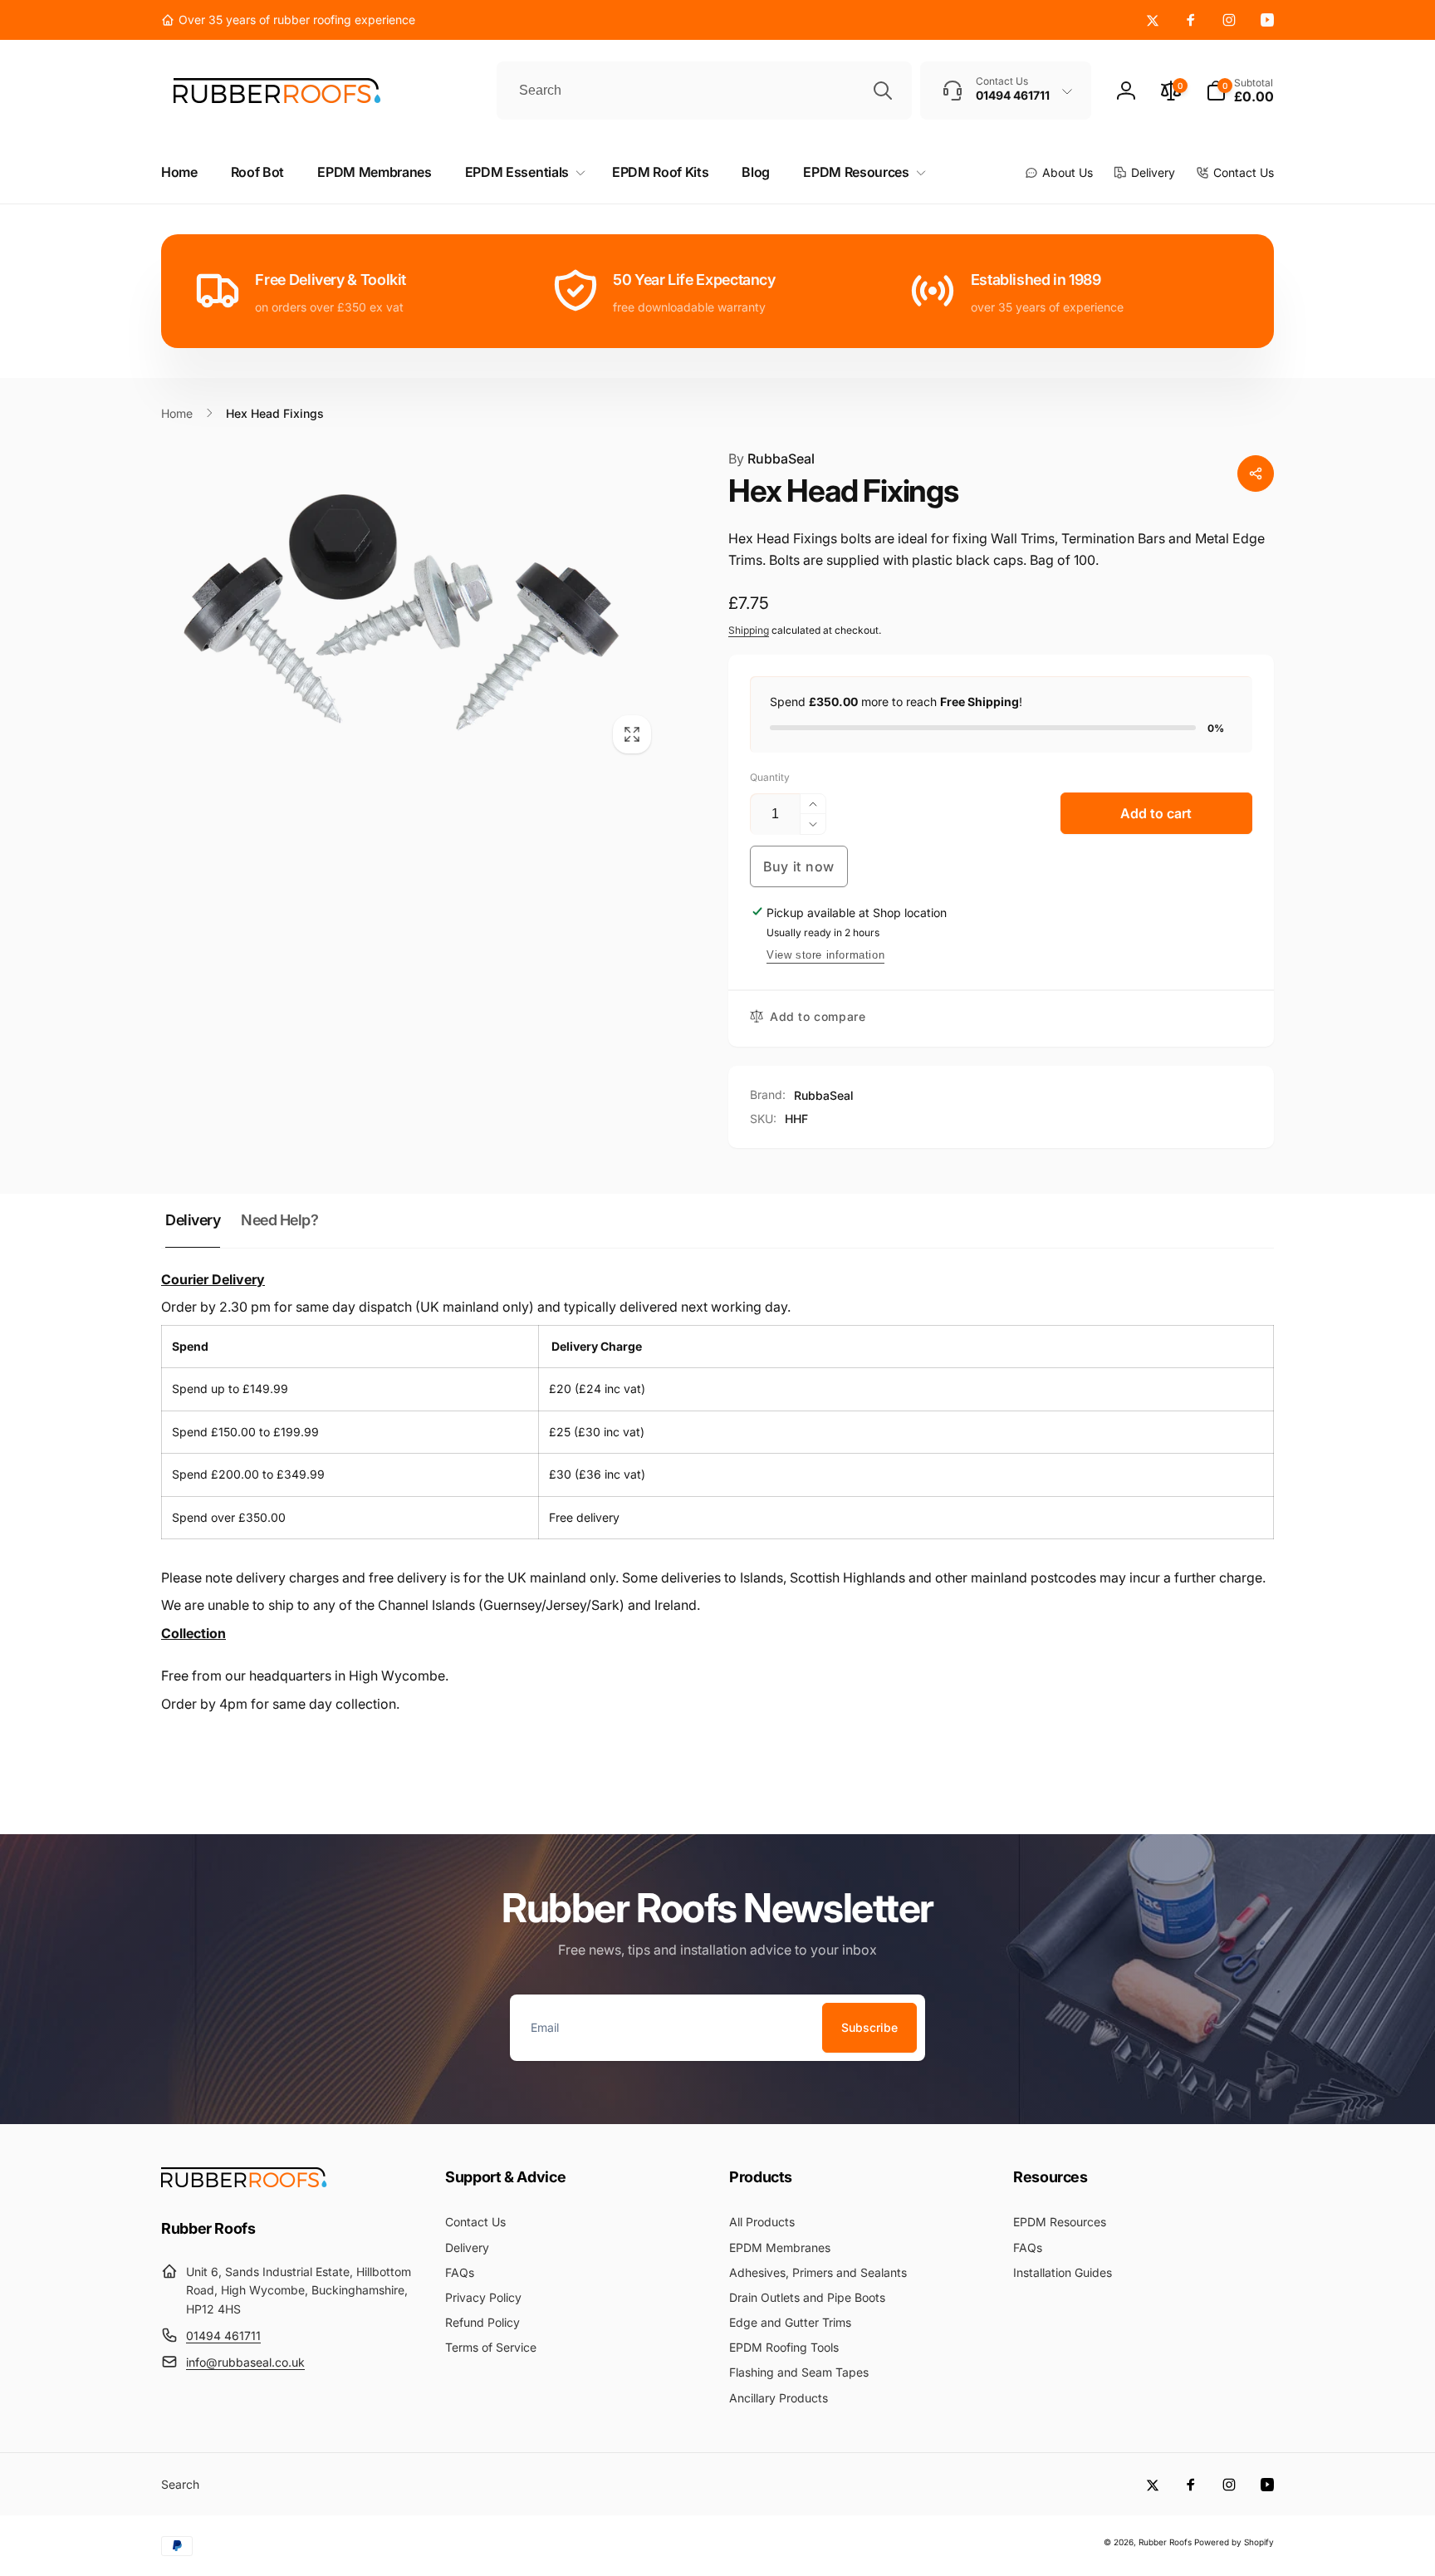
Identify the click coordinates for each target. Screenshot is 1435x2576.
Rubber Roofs (1165, 2542)
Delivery (193, 1220)
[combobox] (704, 91)
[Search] (883, 91)
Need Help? (279, 1220)
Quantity (770, 777)
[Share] (1256, 473)
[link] (288, 20)
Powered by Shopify (1234, 2542)
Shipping (749, 630)
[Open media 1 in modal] (411, 606)
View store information (825, 955)
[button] (1240, 91)
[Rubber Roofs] (244, 2182)
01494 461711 (223, 2336)
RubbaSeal (771, 459)
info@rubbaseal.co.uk (245, 2362)
